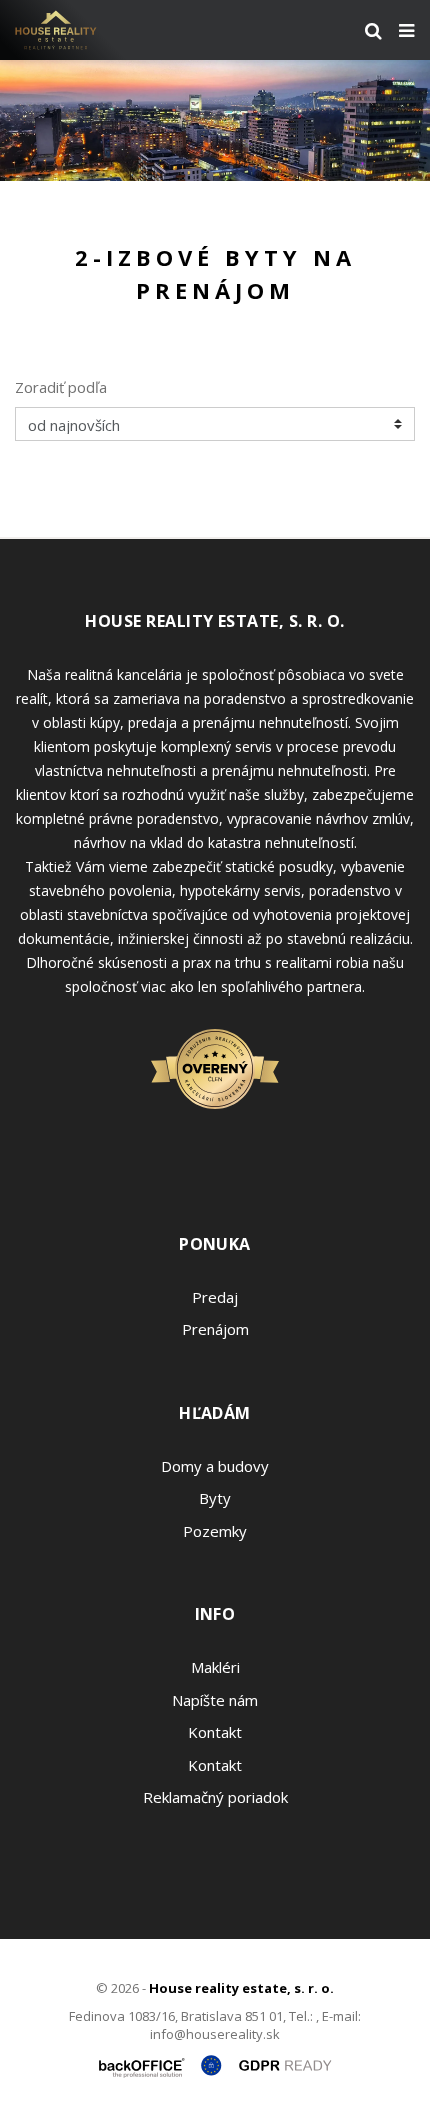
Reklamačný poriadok (215, 1797)
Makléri (215, 1667)
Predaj (215, 1297)
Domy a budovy (215, 1466)
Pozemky (215, 1531)
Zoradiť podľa (61, 387)
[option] (215, 120)
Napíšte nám (215, 1700)
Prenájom (215, 1329)
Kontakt (215, 1732)
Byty (215, 1498)
